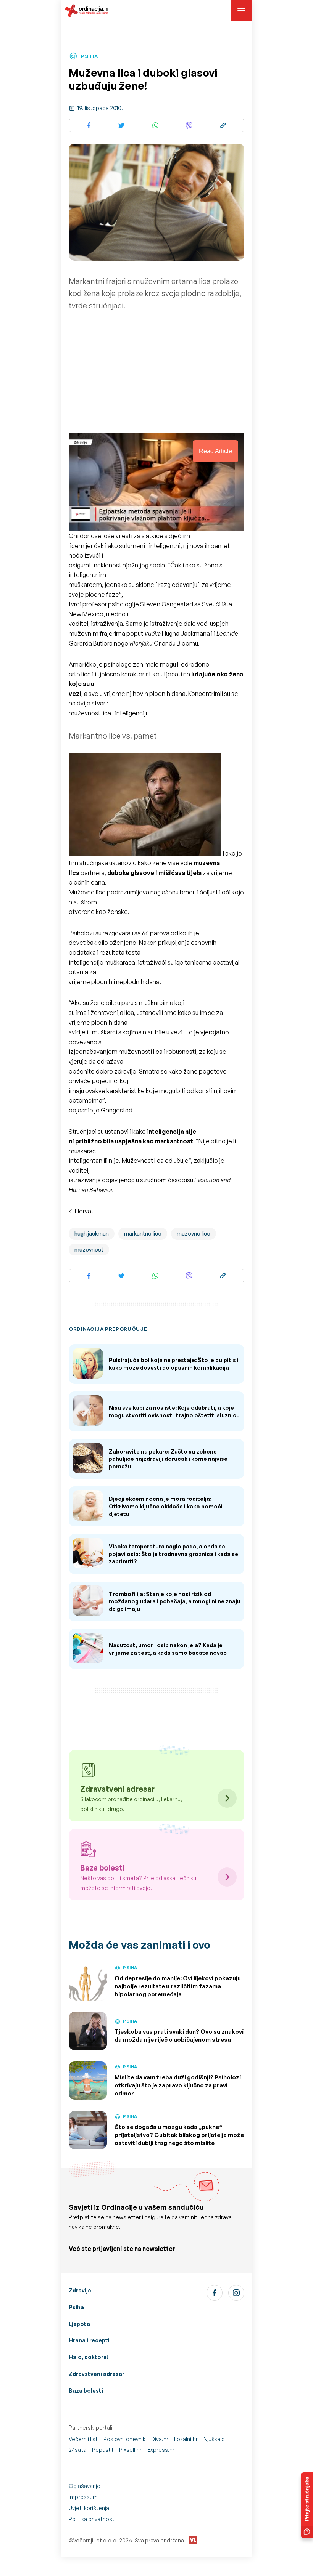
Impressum (83, 2497)
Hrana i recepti (89, 2340)
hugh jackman (92, 1233)
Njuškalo (214, 2439)
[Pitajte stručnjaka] (307, 2505)
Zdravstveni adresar (97, 2374)
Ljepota (79, 2324)
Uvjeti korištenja (89, 2508)
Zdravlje (80, 2290)
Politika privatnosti (92, 2519)
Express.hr (161, 2450)
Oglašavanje (85, 2486)
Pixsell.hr (130, 2450)
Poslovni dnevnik (124, 2439)
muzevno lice (194, 1233)
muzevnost (89, 1250)
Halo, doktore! (89, 2357)
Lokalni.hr (186, 2439)
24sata (77, 2450)
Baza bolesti (86, 2391)
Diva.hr (160, 2439)
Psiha (76, 2307)
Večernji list (83, 2439)
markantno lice (143, 1233)
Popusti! (103, 2450)
